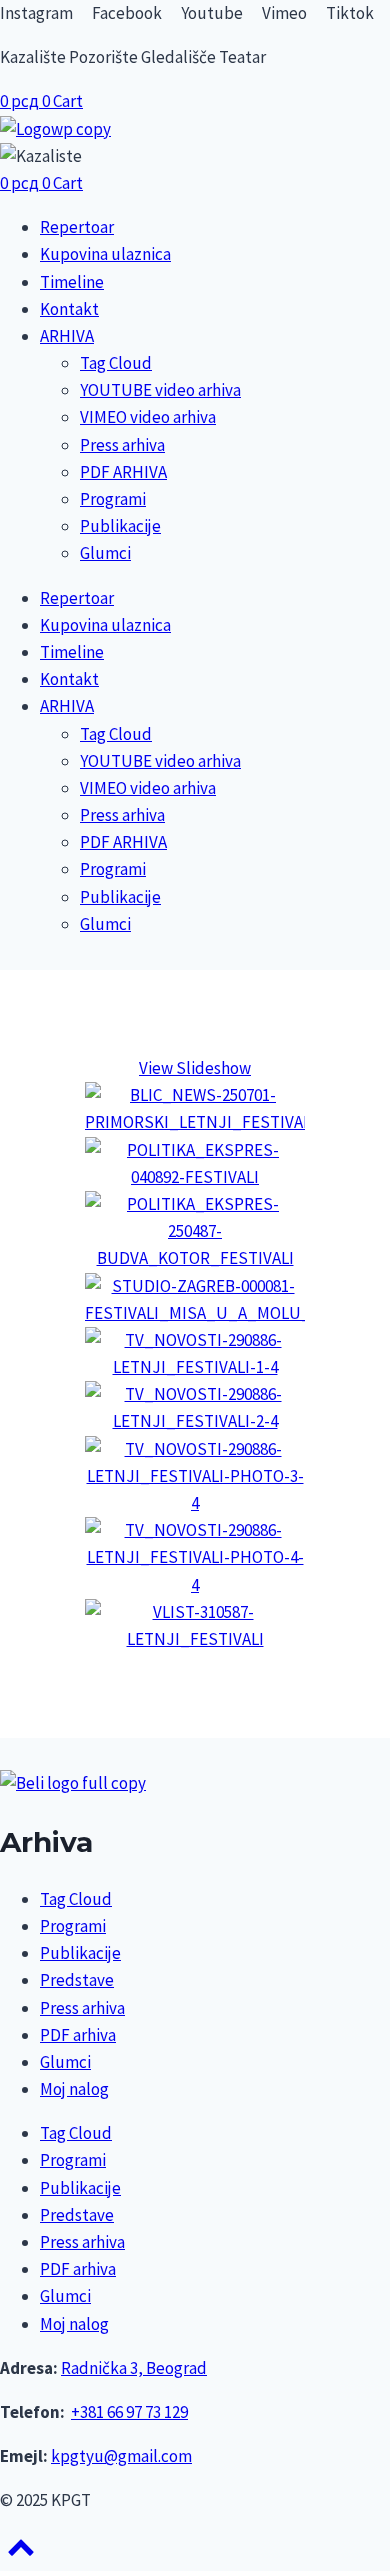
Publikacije (120, 526)
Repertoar (77, 227)
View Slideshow (195, 1068)
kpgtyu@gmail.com (121, 2456)
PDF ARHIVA (123, 472)
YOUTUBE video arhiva (160, 390)
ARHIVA (67, 336)
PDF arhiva (78, 2035)
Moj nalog (74, 2089)
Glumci (105, 553)
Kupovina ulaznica (105, 254)
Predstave (77, 1980)
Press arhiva (122, 445)
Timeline (72, 282)
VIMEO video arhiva (148, 417)
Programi (113, 499)
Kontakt (69, 309)
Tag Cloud (116, 363)
